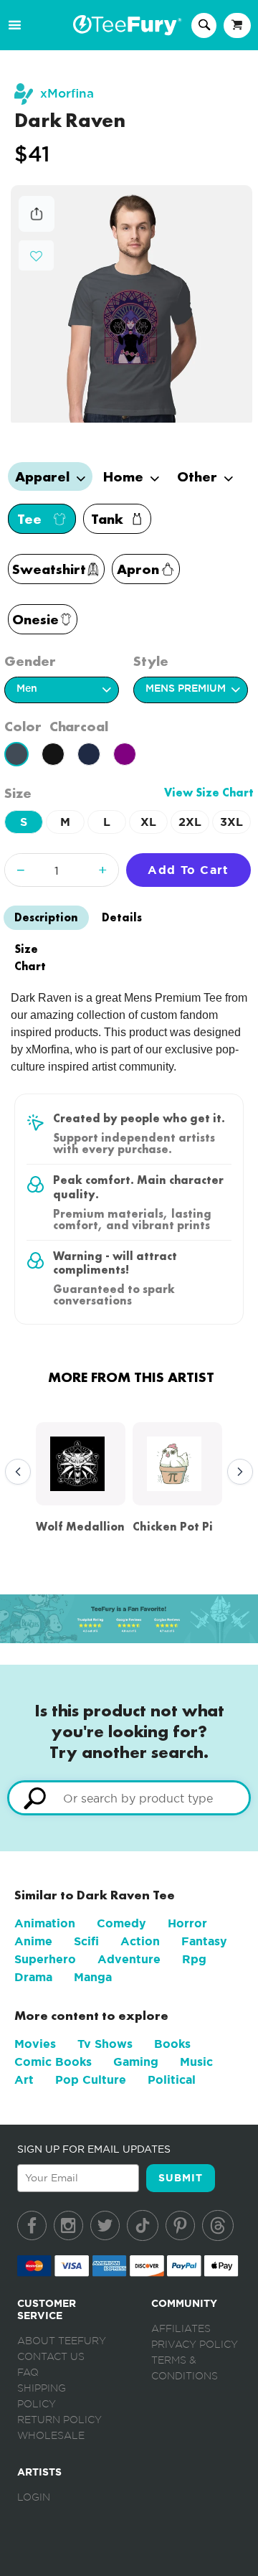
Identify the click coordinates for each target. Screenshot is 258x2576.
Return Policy (59, 2420)
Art (24, 2080)
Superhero (45, 1959)
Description (46, 917)
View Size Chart (209, 793)
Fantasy (204, 1941)
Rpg (194, 1959)
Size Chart (30, 958)
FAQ (28, 2373)
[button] (36, 254)
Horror (187, 1923)
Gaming (136, 2062)
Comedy (121, 1923)
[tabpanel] (132, 304)
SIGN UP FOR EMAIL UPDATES (94, 2149)
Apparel (44, 476)
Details (122, 917)
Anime (33, 1941)
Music (196, 2062)
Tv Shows (105, 2044)
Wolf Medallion (80, 1527)
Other (199, 476)
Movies (35, 2044)
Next (236, 1472)
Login (34, 2498)
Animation (45, 1923)
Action (140, 1941)
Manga (93, 1977)
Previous (14, 1472)
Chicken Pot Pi (173, 1527)
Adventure (129, 1959)
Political (172, 2080)
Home (125, 476)
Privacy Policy (195, 2345)
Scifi (86, 1941)
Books (172, 2044)
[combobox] (129, 1798)
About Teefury (62, 2341)
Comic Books (53, 2062)
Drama (33, 1977)
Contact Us (51, 2357)
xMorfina (67, 94)
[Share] (37, 228)
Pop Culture (91, 2080)
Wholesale (51, 2436)
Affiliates (181, 2329)
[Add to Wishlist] (36, 257)
